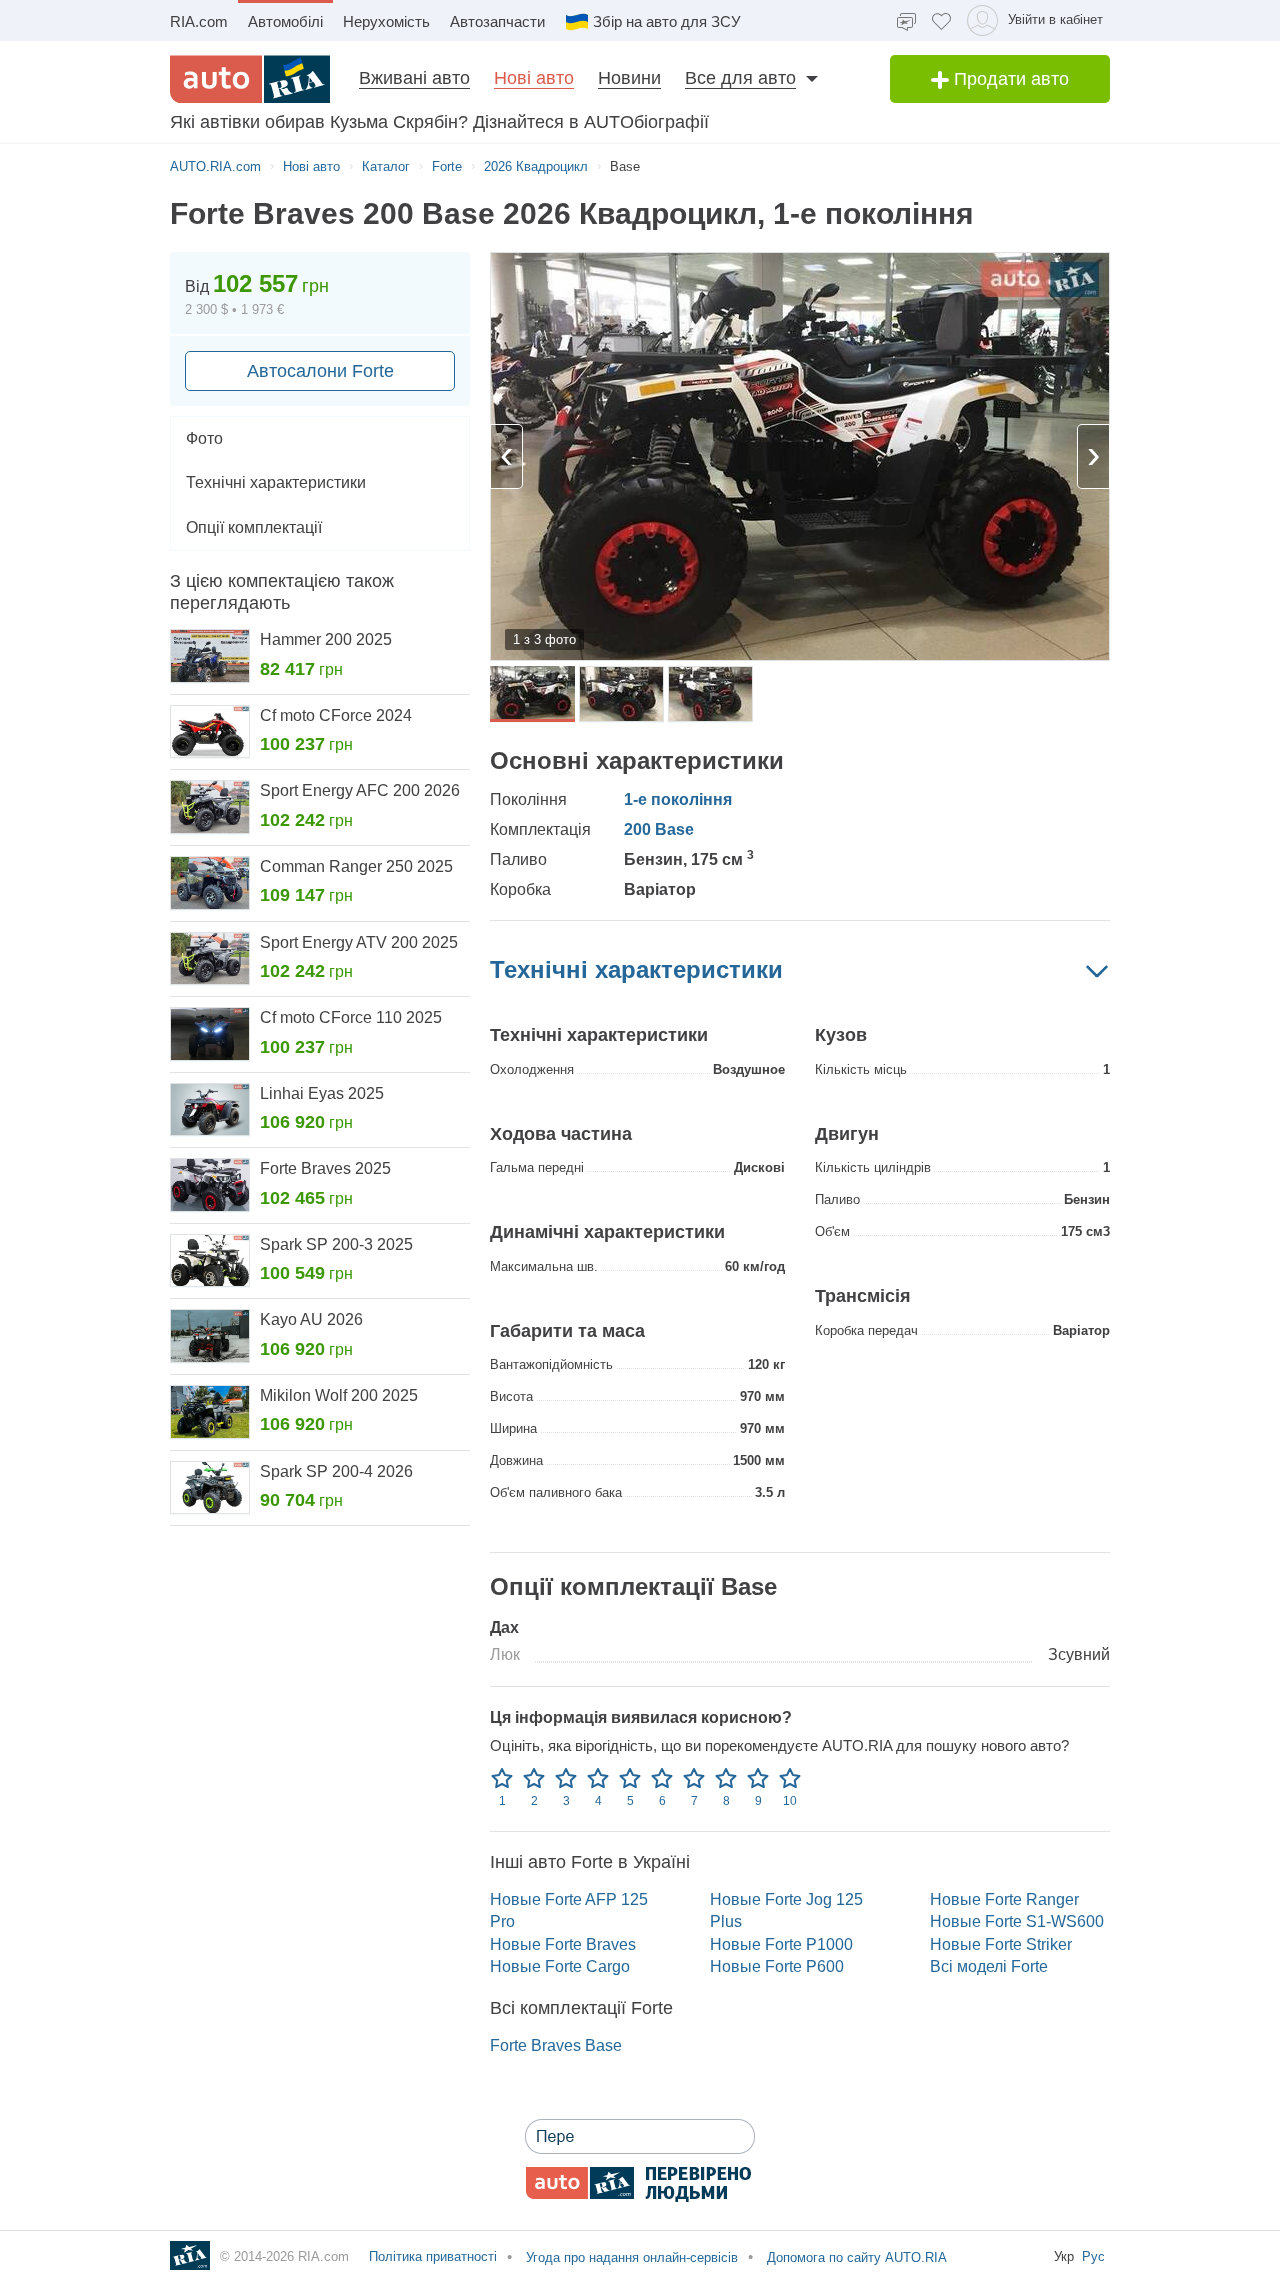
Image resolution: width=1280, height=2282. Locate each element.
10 (790, 1801)
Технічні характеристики (276, 482)
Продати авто (1009, 79)
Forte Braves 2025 (325, 1168)
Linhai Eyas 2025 (322, 1093)
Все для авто (740, 78)
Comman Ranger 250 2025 (356, 866)
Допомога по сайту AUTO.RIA (855, 2257)
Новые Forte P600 (777, 1966)
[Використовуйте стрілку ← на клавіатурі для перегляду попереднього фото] (506, 456)
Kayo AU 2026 (311, 1319)
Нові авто (534, 78)
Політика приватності (433, 2256)
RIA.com (199, 21)
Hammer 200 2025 (326, 639)
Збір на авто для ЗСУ (667, 21)
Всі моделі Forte (989, 1966)
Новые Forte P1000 (781, 1944)
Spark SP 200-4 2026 (336, 1471)
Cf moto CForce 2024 (336, 715)
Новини (629, 78)
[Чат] (906, 20)
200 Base (659, 829)
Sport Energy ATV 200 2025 (359, 942)
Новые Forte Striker (1001, 1944)
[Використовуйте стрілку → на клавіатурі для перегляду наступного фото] (1093, 456)
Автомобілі (285, 21)
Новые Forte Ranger (1004, 1899)
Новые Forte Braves (563, 1944)
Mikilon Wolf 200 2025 (339, 1395)
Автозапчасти (497, 21)
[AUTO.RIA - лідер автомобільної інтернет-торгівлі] (250, 79)
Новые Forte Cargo (560, 1966)
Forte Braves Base (556, 2045)
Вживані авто (414, 78)
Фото (204, 438)
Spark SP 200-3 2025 (336, 1244)
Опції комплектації (254, 527)
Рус (1093, 2256)
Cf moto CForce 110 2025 (351, 1017)
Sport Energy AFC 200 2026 (360, 790)
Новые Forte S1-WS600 (1017, 1921)
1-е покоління (678, 799)
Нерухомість (386, 21)
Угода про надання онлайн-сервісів (630, 2257)
